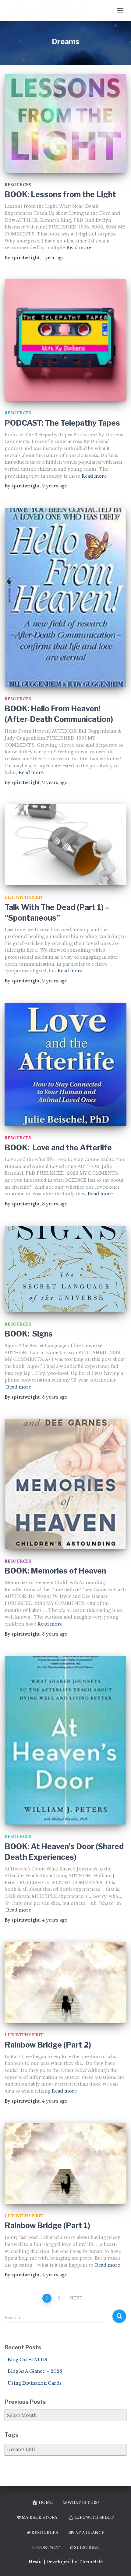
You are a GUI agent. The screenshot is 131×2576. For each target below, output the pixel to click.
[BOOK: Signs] (65, 1269)
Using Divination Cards (35, 2383)
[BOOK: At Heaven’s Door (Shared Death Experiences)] (65, 1740)
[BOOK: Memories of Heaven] (65, 1484)
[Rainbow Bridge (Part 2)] (65, 1983)
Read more (79, 248)
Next (76, 2298)
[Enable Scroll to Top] (119, 2564)
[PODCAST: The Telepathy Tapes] (65, 340)
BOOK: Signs (29, 1334)
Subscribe (86, 2548)
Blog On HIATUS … (30, 2360)
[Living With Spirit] (49, 10)
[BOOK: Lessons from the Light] (65, 124)
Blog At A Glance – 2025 (35, 2371)
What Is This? (83, 2503)
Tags (11, 2435)
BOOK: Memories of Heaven (55, 1571)
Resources (18, 185)
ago (53, 258)
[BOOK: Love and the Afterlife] (65, 1064)
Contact (48, 2548)
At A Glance (90, 2533)
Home (46, 2503)
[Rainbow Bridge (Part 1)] (65, 2163)
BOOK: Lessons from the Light (60, 194)
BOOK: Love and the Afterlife (58, 1148)
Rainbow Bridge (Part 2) (48, 2045)
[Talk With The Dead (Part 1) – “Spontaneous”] (65, 845)
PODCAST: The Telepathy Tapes (62, 423)
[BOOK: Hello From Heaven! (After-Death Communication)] (65, 597)
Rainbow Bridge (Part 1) (47, 2226)
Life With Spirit (24, 897)
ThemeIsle (91, 2562)
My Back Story (40, 2517)
